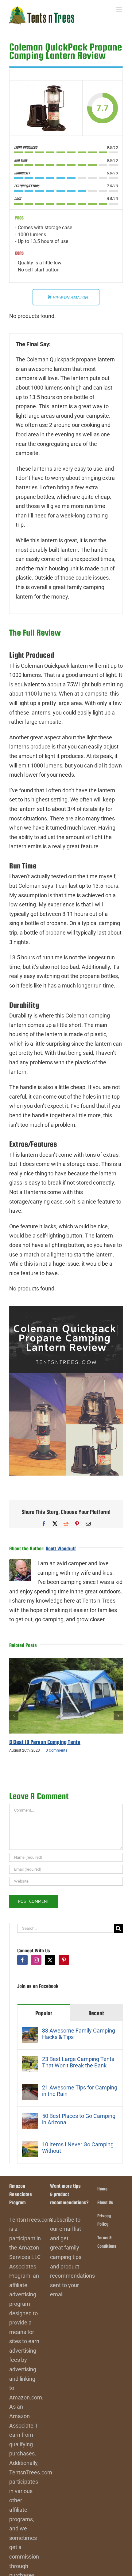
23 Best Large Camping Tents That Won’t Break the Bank (78, 2062)
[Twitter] (50, 1960)
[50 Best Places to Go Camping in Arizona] (30, 2117)
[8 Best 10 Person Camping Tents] (66, 1661)
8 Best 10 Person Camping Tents (45, 1742)
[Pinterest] (64, 1960)
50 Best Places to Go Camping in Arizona (79, 2119)
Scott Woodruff (61, 1549)
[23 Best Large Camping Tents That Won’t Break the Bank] (30, 2060)
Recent (96, 2013)
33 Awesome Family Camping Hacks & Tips (79, 2034)
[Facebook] (22, 1960)
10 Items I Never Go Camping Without (78, 2148)
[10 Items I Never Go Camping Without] (30, 2146)
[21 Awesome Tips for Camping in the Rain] (30, 2089)
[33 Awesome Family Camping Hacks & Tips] (30, 2032)
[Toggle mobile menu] (120, 9)
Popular (44, 2013)
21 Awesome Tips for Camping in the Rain (80, 2091)
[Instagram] (36, 1960)
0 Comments (56, 1750)
